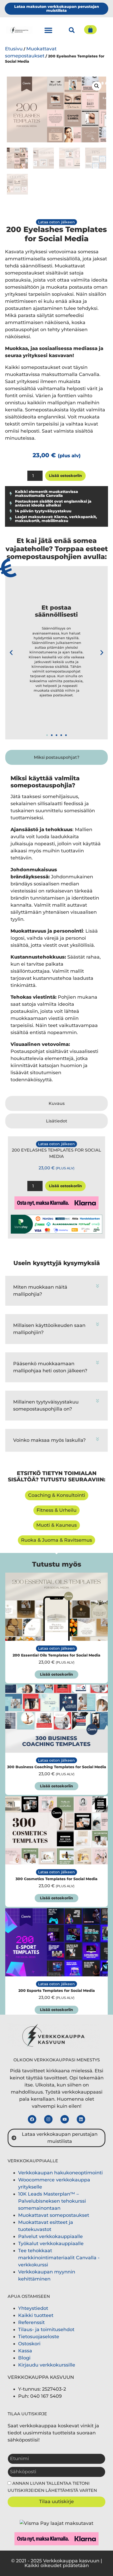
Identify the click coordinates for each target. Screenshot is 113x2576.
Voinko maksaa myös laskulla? (49, 1440)
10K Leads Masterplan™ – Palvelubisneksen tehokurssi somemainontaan (52, 2201)
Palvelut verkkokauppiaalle (50, 2236)
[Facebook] (32, 2119)
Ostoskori (29, 2344)
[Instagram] (48, 2119)
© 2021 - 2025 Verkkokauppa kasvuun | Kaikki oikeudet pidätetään (56, 2563)
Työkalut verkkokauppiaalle (51, 2244)
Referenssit (31, 2322)
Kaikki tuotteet (36, 2315)
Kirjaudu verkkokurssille (47, 2365)
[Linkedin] (81, 2119)
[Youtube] (65, 2119)
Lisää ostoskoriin (65, 476)
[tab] (56, 757)
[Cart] (90, 30)
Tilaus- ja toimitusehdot (46, 2330)
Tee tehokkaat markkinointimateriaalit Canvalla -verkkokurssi (59, 2258)
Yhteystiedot (33, 2308)
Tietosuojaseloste (39, 2337)
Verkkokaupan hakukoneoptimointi (60, 2173)
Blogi (24, 2358)
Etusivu (14, 49)
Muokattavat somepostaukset (54, 2215)
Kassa (25, 2351)
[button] (48, 30)
